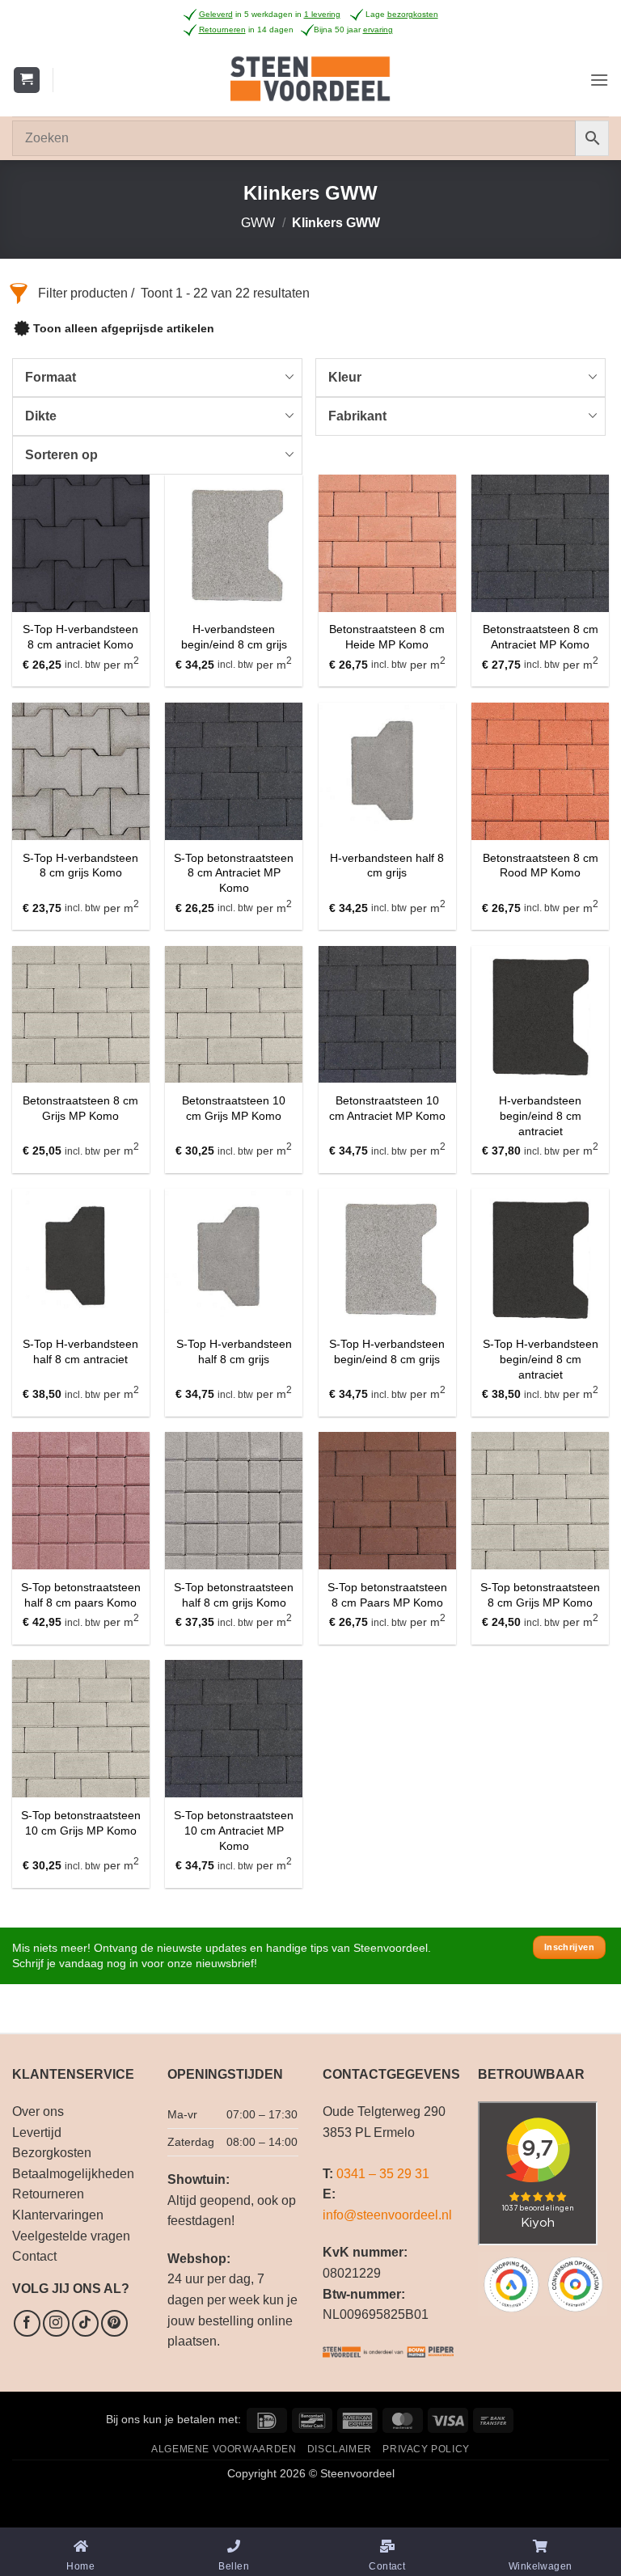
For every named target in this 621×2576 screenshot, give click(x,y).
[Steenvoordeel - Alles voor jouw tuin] (311, 80)
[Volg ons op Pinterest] (114, 2323)
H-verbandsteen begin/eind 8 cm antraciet (540, 1115)
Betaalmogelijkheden (73, 2174)
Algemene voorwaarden (224, 2449)
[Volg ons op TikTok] (85, 2323)
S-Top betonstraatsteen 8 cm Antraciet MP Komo (234, 873)
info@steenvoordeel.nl (387, 2215)
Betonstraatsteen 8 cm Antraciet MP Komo (541, 637)
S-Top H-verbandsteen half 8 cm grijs (234, 1351)
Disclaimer (340, 2449)
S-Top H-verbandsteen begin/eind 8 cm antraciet (541, 1359)
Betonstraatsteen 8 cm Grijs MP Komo (80, 1108)
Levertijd (37, 2133)
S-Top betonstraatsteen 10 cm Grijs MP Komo (81, 1823)
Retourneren (48, 2194)
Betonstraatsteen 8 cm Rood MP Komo (541, 866)
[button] (27, 80)
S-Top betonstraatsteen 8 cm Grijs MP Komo (540, 1595)
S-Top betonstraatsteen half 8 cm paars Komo (81, 1595)
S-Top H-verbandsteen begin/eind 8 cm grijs (387, 1351)
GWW (258, 223)
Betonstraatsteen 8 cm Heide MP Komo (387, 637)
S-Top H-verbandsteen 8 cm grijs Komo (80, 866)
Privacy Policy (426, 2449)
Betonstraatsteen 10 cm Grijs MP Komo (234, 1108)
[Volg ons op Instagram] (56, 2323)
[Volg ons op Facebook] (27, 2323)
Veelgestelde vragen (71, 2236)
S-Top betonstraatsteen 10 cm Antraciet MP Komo (234, 1830)
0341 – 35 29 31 (383, 2174)
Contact (34, 2256)
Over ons (38, 2111)
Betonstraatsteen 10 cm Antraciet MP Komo (387, 1108)
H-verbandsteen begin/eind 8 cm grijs (234, 637)
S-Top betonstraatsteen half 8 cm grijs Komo (234, 1595)
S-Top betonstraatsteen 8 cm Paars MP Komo (387, 1595)
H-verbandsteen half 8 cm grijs (387, 866)
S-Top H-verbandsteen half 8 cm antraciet (80, 1351)
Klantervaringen (58, 2215)
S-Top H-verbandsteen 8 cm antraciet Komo (80, 637)
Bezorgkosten (52, 2153)
